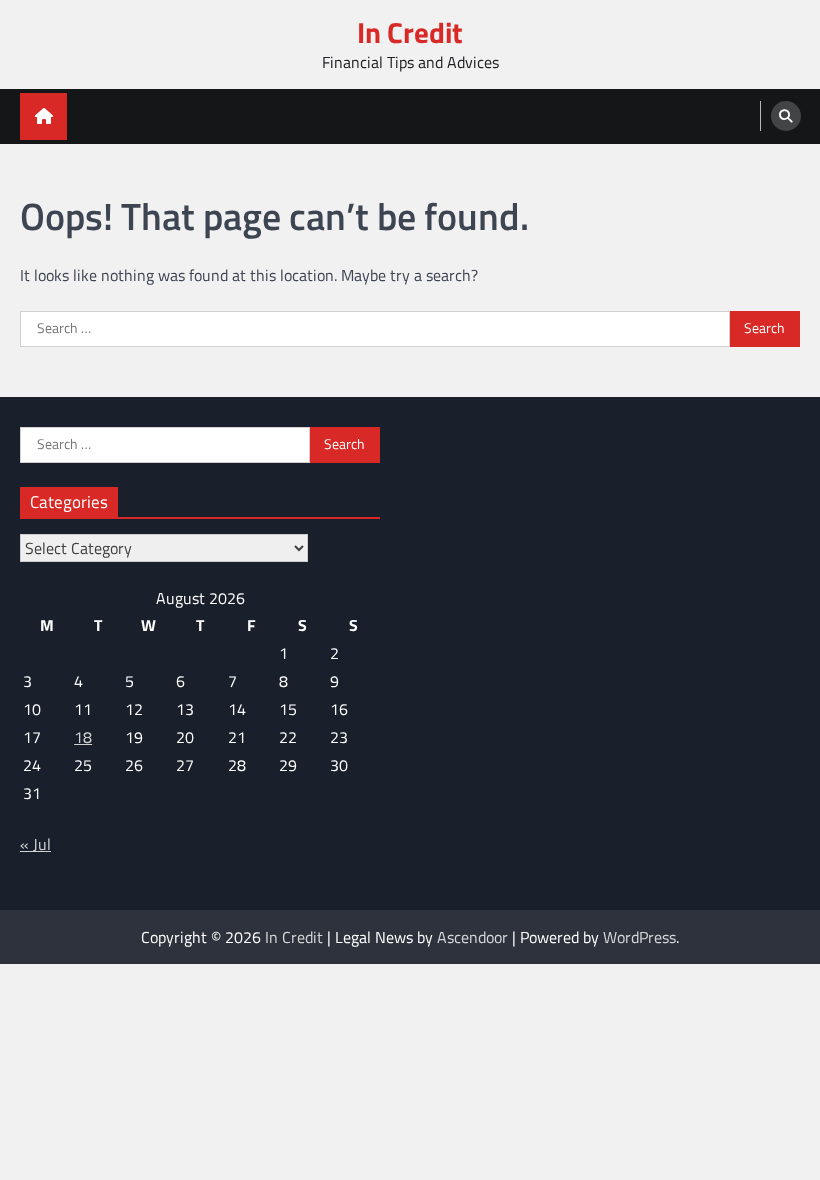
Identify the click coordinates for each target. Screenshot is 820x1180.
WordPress (639, 937)
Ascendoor (472, 937)
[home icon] (43, 116)
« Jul (35, 844)
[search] (786, 116)
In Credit (410, 32)
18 (83, 737)
